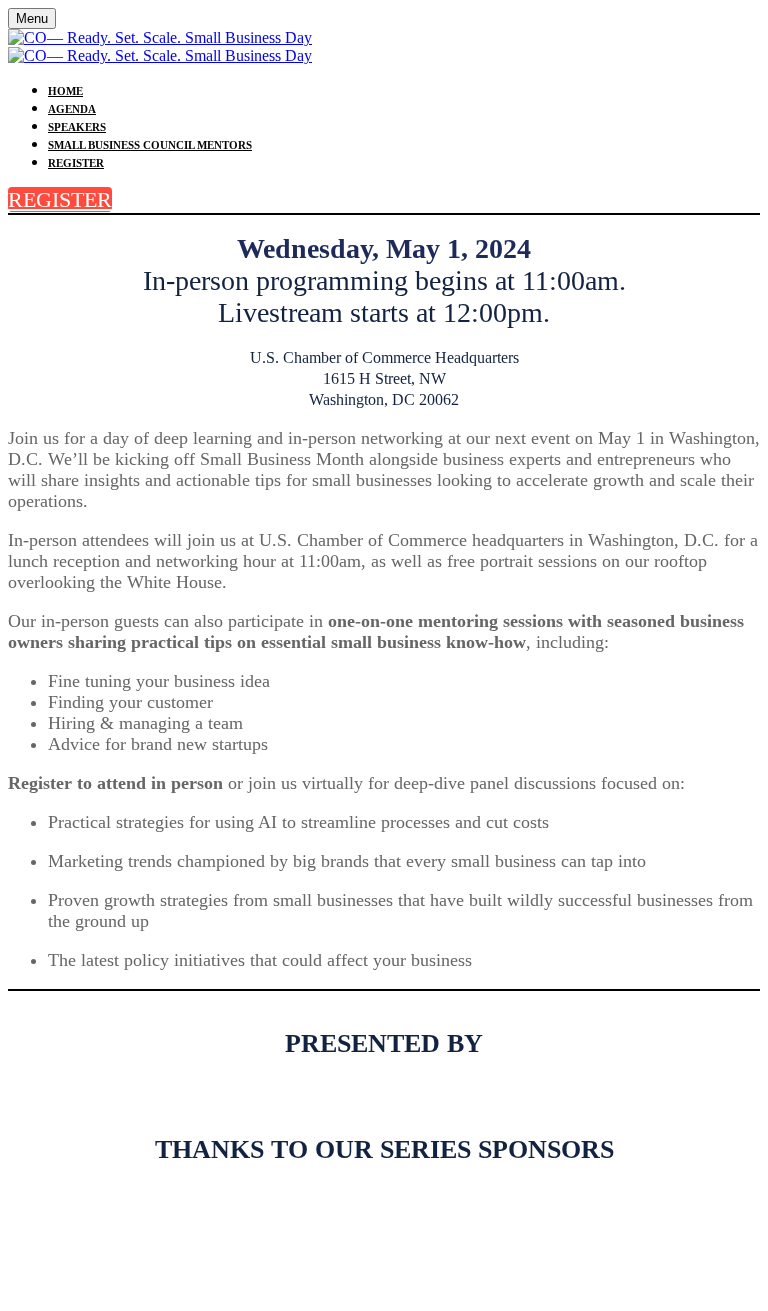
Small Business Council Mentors (150, 145)
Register (76, 163)
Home (65, 91)
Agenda (72, 109)
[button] (60, 199)
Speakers (77, 127)
